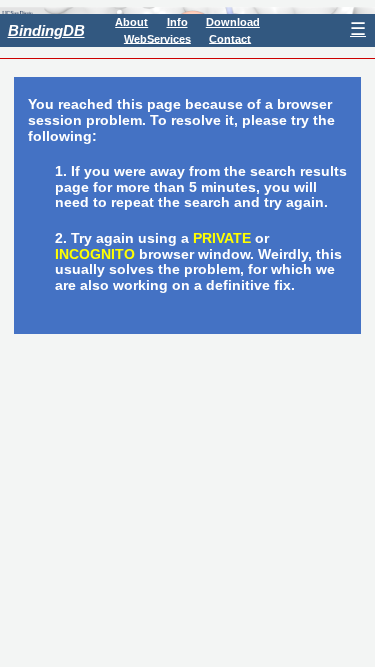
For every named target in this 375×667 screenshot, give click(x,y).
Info (177, 22)
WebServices (157, 38)
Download (233, 22)
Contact (230, 38)
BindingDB (46, 30)
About (131, 22)
